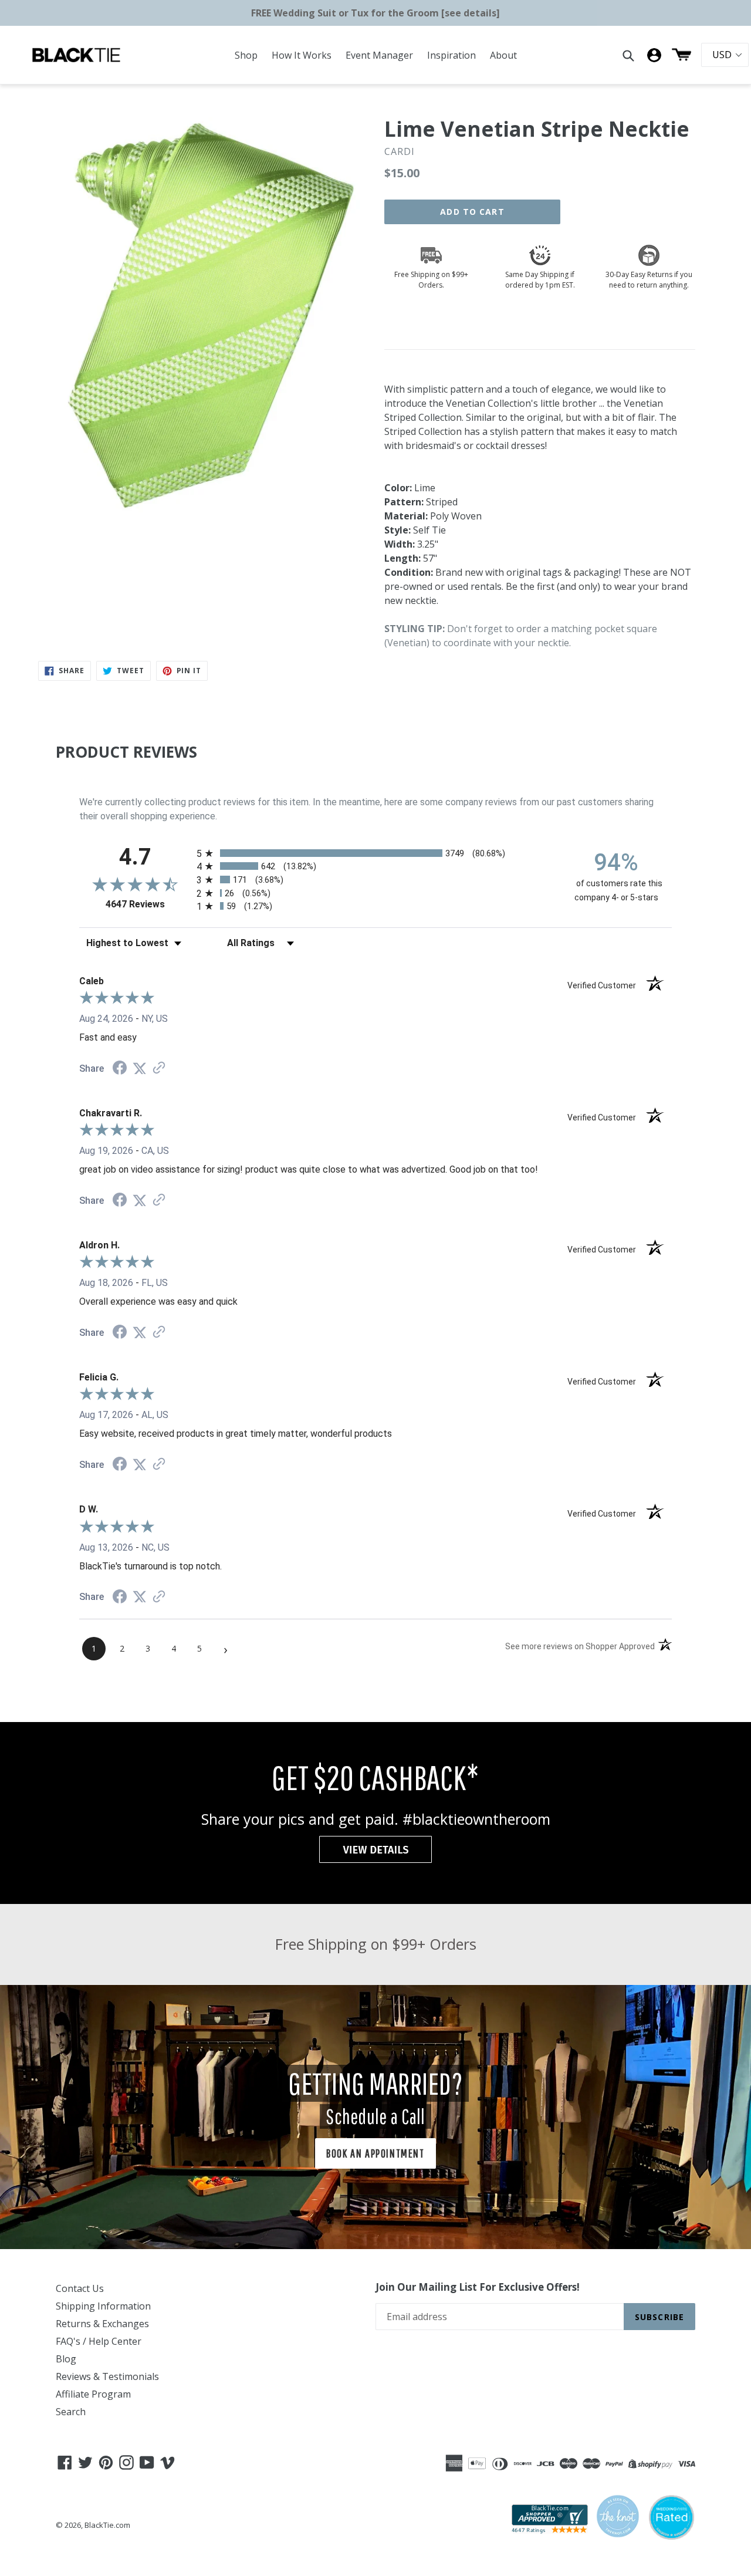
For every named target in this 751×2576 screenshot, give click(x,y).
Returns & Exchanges (102, 2324)
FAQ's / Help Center (99, 2341)
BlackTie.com (107, 2525)
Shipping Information (103, 2306)
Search (71, 2412)
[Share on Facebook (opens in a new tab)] (120, 1069)
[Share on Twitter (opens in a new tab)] (140, 1068)
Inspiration (451, 55)
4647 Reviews (148, 904)
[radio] (375, 853)
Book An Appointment (375, 2153)
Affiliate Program (93, 2394)
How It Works (302, 55)
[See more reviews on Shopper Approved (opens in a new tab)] (159, 1068)
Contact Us (80, 2288)
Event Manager (379, 55)
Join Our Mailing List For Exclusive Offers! (478, 2287)
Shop (246, 55)
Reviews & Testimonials (107, 2376)
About (503, 55)
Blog (66, 2359)
